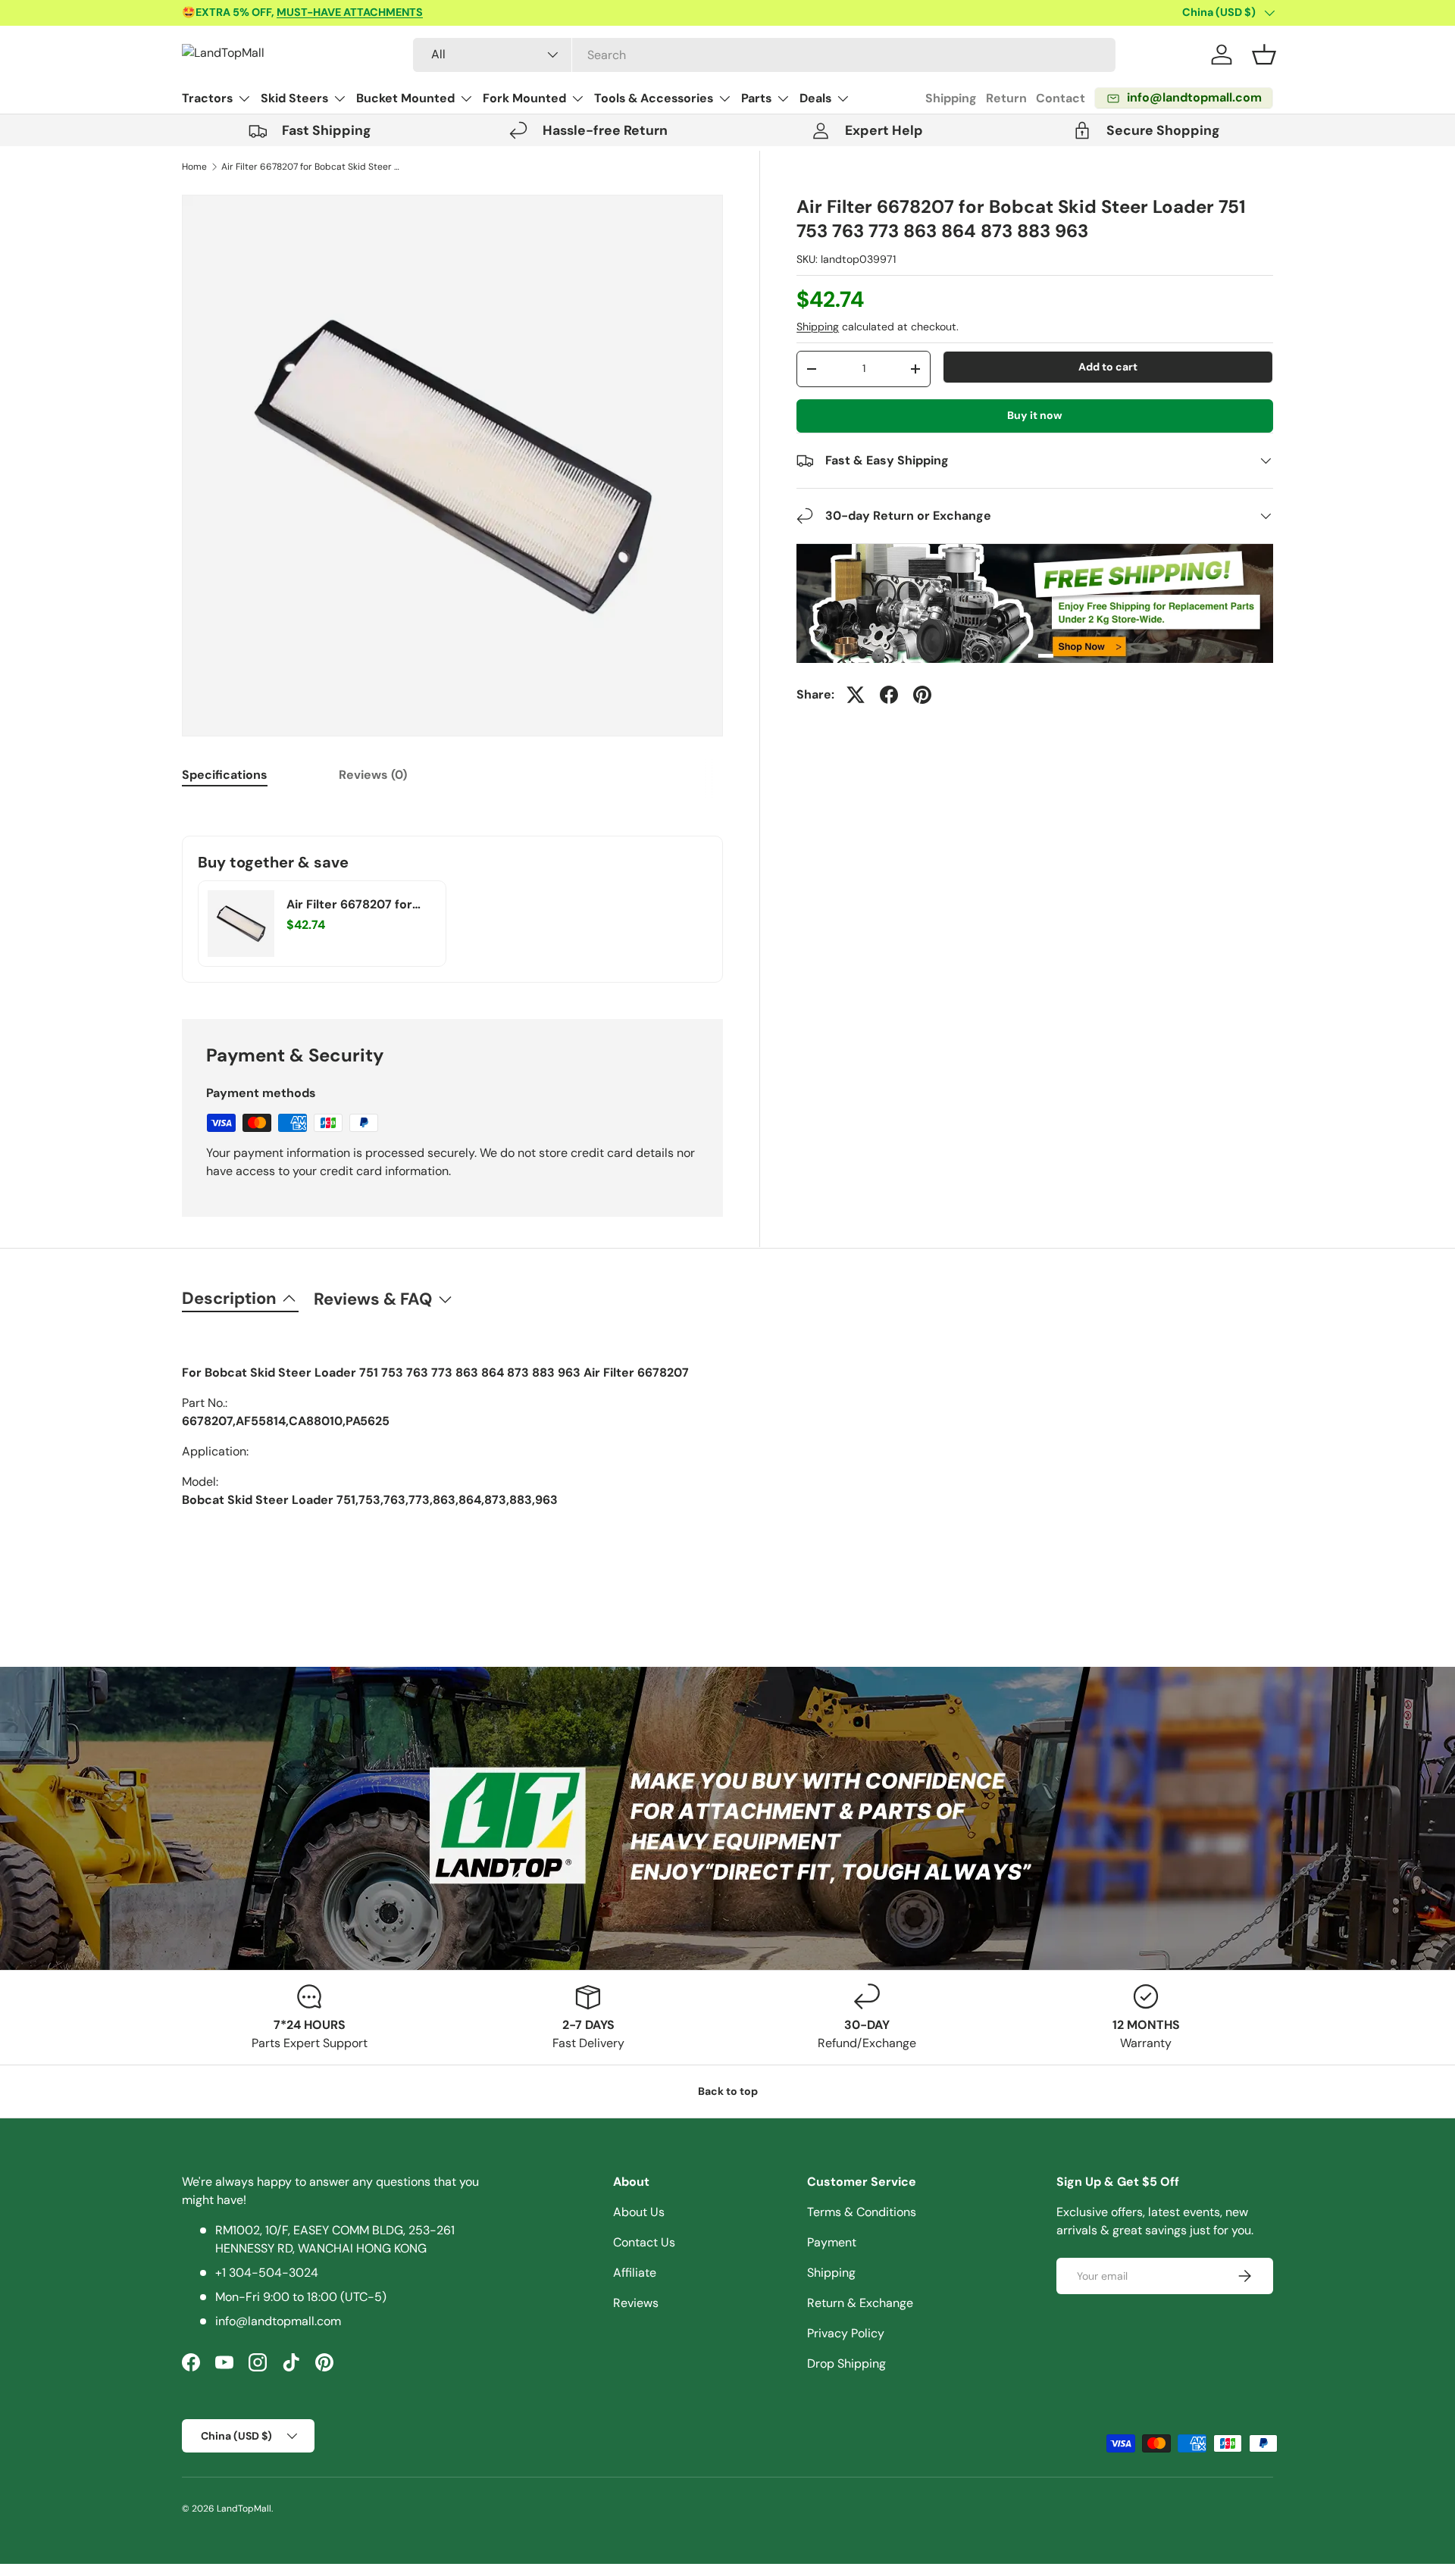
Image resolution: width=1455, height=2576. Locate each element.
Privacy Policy (846, 2333)
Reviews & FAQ (373, 1299)
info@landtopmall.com (278, 2321)
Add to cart (1108, 367)
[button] (1264, 55)
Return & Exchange (860, 2303)
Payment (832, 2242)
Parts (756, 98)
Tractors (207, 98)
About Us (639, 2212)
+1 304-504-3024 (267, 2273)
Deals (815, 98)
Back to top (728, 2091)
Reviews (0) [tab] (373, 775)
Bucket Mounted (405, 98)
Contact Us (644, 2242)
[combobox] (764, 55)
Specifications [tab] (225, 775)
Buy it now (1035, 415)
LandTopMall (244, 2509)
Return (1006, 98)
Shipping (951, 98)
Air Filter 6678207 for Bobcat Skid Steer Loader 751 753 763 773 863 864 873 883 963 (312, 167)
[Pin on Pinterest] (922, 695)
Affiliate (635, 2273)
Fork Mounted (524, 98)
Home (194, 167)
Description (229, 1298)
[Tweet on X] (856, 695)
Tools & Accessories (654, 98)
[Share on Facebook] (889, 695)
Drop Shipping (846, 2363)
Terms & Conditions (862, 2212)
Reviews (636, 2303)
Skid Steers (294, 98)
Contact (1061, 98)
